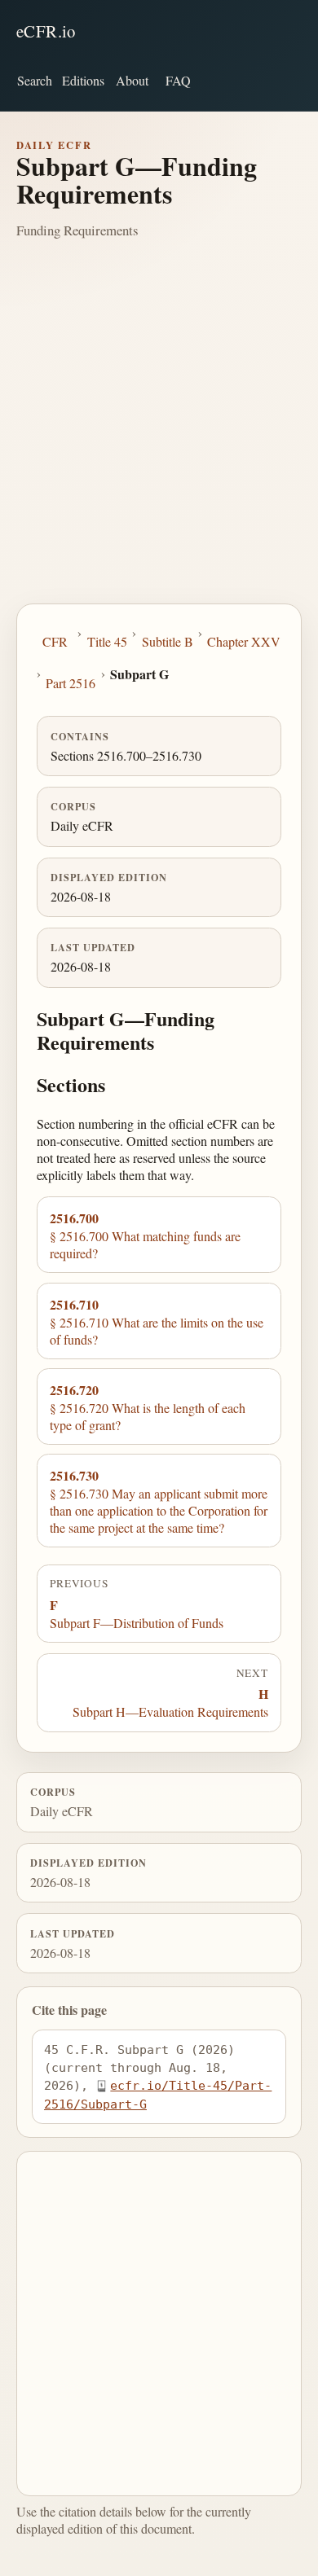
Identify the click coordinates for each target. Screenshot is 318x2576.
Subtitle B (168, 641)
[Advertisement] (159, 437)
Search (35, 80)
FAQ (178, 80)
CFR (55, 641)
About (132, 80)
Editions (83, 80)
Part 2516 (71, 683)
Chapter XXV (244, 641)
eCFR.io (46, 31)
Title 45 (107, 641)
